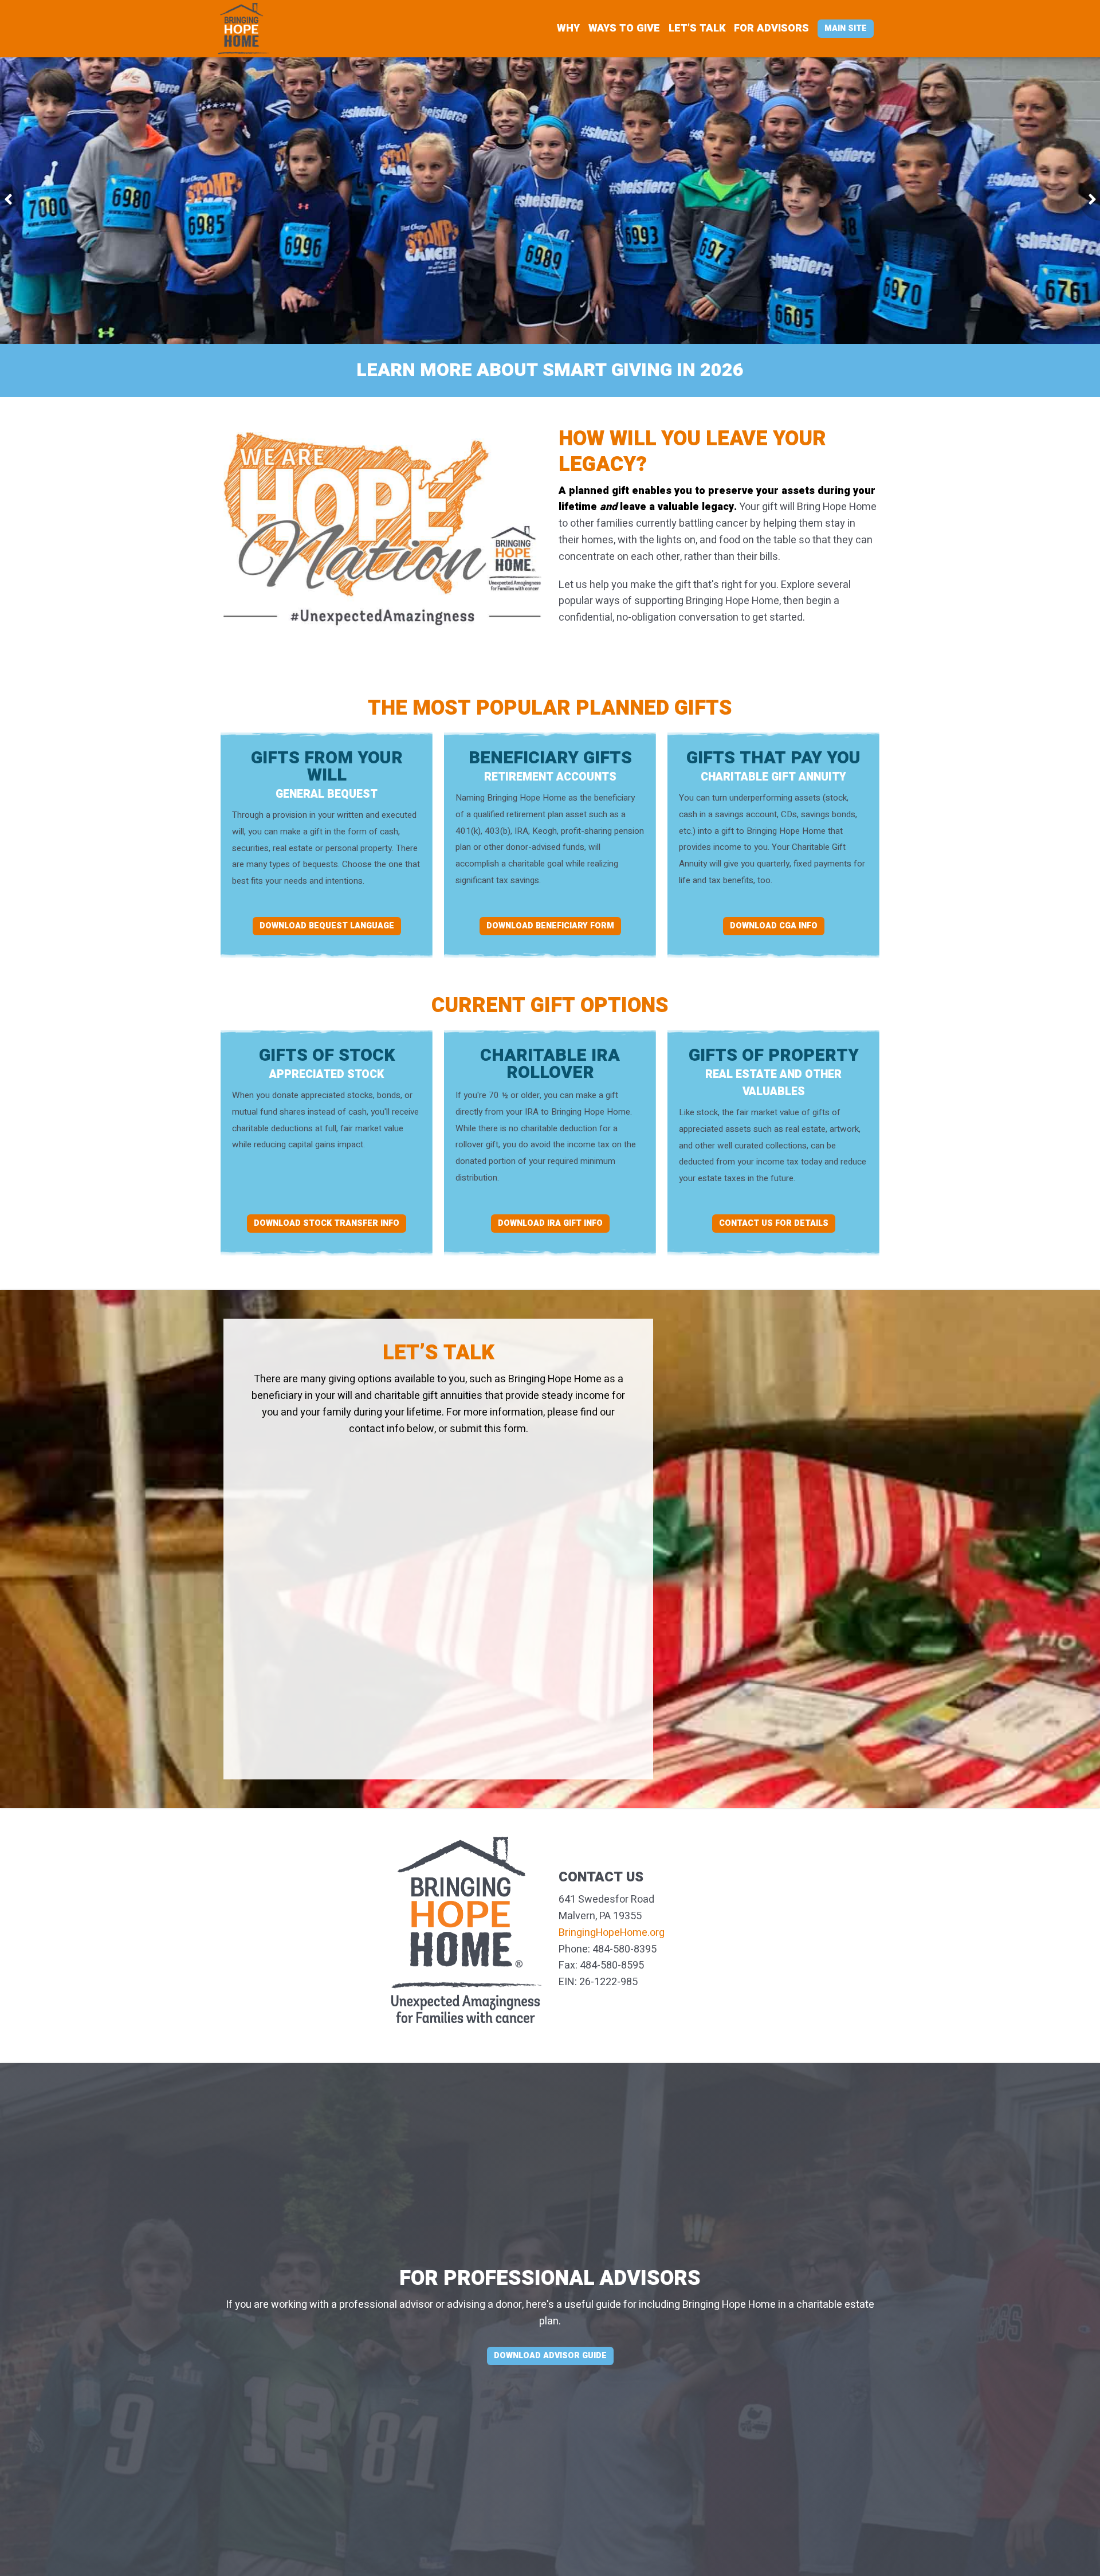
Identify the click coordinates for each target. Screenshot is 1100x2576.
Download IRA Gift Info (550, 1223)
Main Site (846, 28)
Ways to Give (624, 28)
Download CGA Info (774, 926)
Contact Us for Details (774, 1223)
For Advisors (771, 28)
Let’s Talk (697, 28)
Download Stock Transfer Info (327, 1223)
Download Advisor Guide (550, 2356)
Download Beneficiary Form (550, 926)
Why (568, 28)
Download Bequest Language (327, 926)
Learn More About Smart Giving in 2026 (550, 370)
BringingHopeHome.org (612, 1933)
